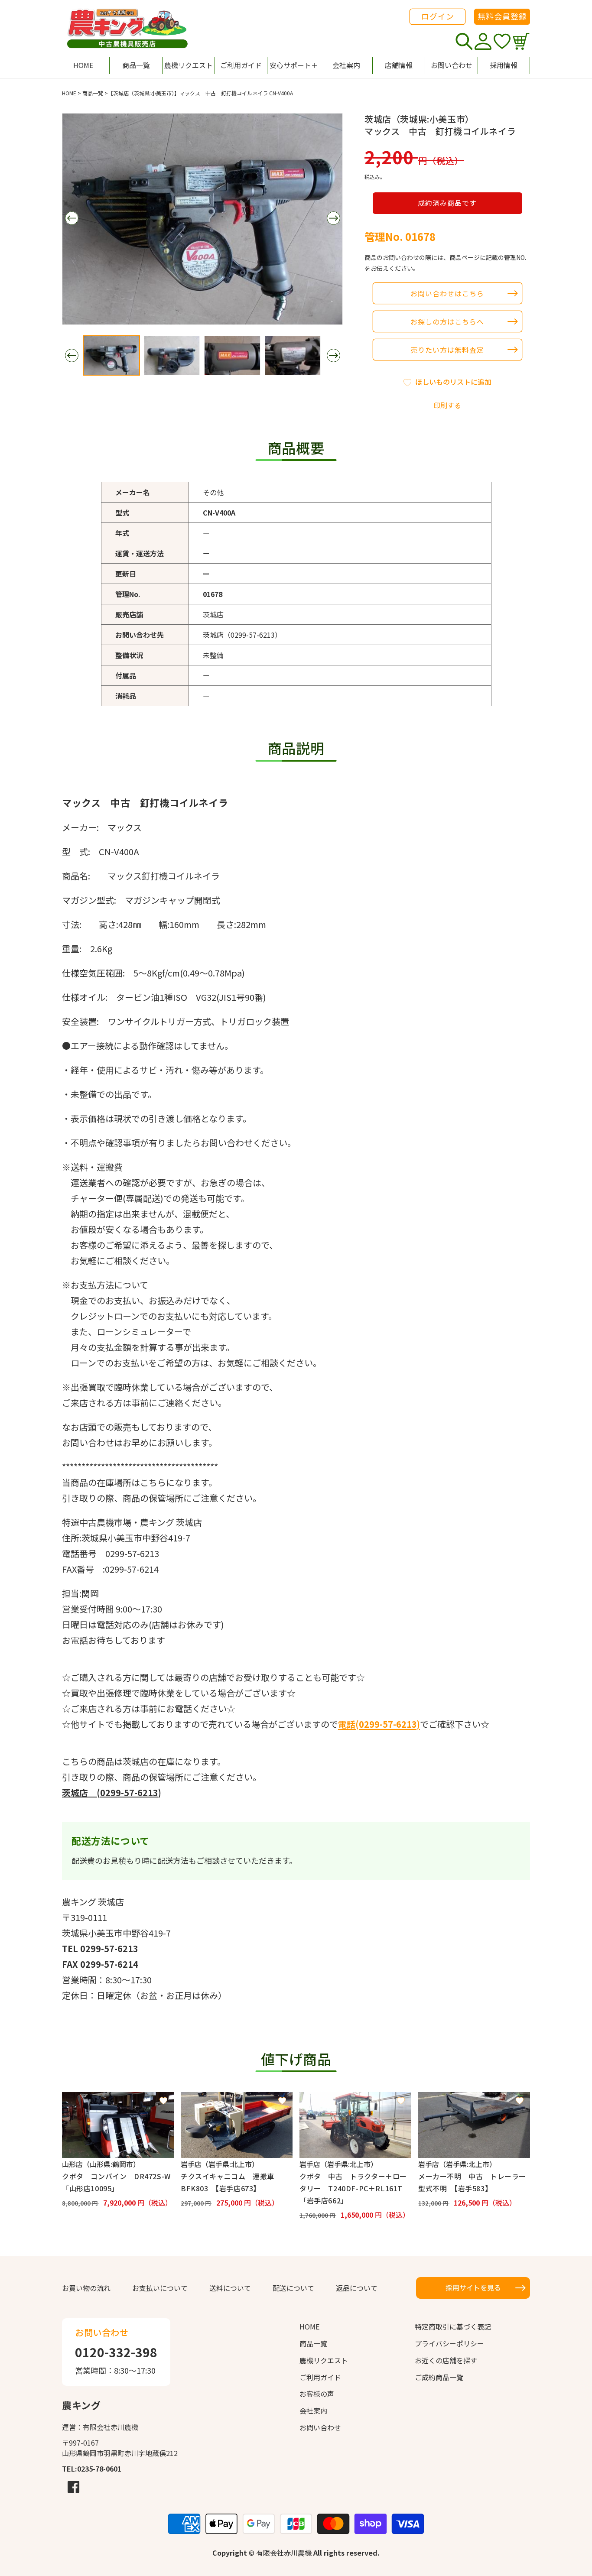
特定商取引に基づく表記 (453, 2326)
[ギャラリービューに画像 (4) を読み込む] (293, 355)
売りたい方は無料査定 (447, 350)
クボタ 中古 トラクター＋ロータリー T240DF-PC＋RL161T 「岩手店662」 (355, 2188)
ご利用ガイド (320, 2377)
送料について (230, 2288)
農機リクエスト (324, 2360)
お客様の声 (317, 2394)
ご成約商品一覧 (439, 2377)
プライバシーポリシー (449, 2343)
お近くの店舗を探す (446, 2360)
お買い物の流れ (86, 2288)
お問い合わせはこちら (447, 293)
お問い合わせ (320, 2427)
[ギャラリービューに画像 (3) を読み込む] (232, 355)
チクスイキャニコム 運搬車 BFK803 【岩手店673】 (231, 2182)
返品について (357, 2288)
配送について (293, 2288)
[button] (293, 65)
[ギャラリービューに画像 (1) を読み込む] (111, 355)
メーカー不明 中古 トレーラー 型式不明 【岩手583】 (474, 2182)
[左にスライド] (72, 218)
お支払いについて (160, 2288)
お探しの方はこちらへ (447, 321)
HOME (69, 93)
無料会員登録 (502, 16)
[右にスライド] (333, 218)
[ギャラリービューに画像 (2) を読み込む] (172, 355)
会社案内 (313, 2411)
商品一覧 (93, 93)
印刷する (447, 405)
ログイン (438, 16)
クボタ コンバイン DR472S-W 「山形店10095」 (118, 2182)
